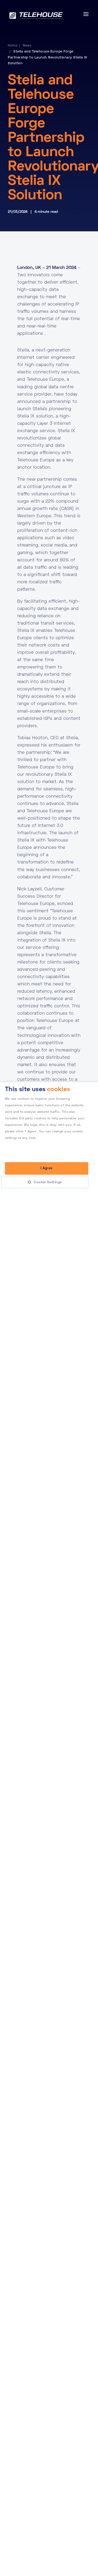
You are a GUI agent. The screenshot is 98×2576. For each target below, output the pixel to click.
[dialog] (49, 1829)
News (27, 46)
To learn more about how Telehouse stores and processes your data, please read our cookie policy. (44, 1145)
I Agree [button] (47, 1168)
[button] (47, 1183)
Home (13, 46)
